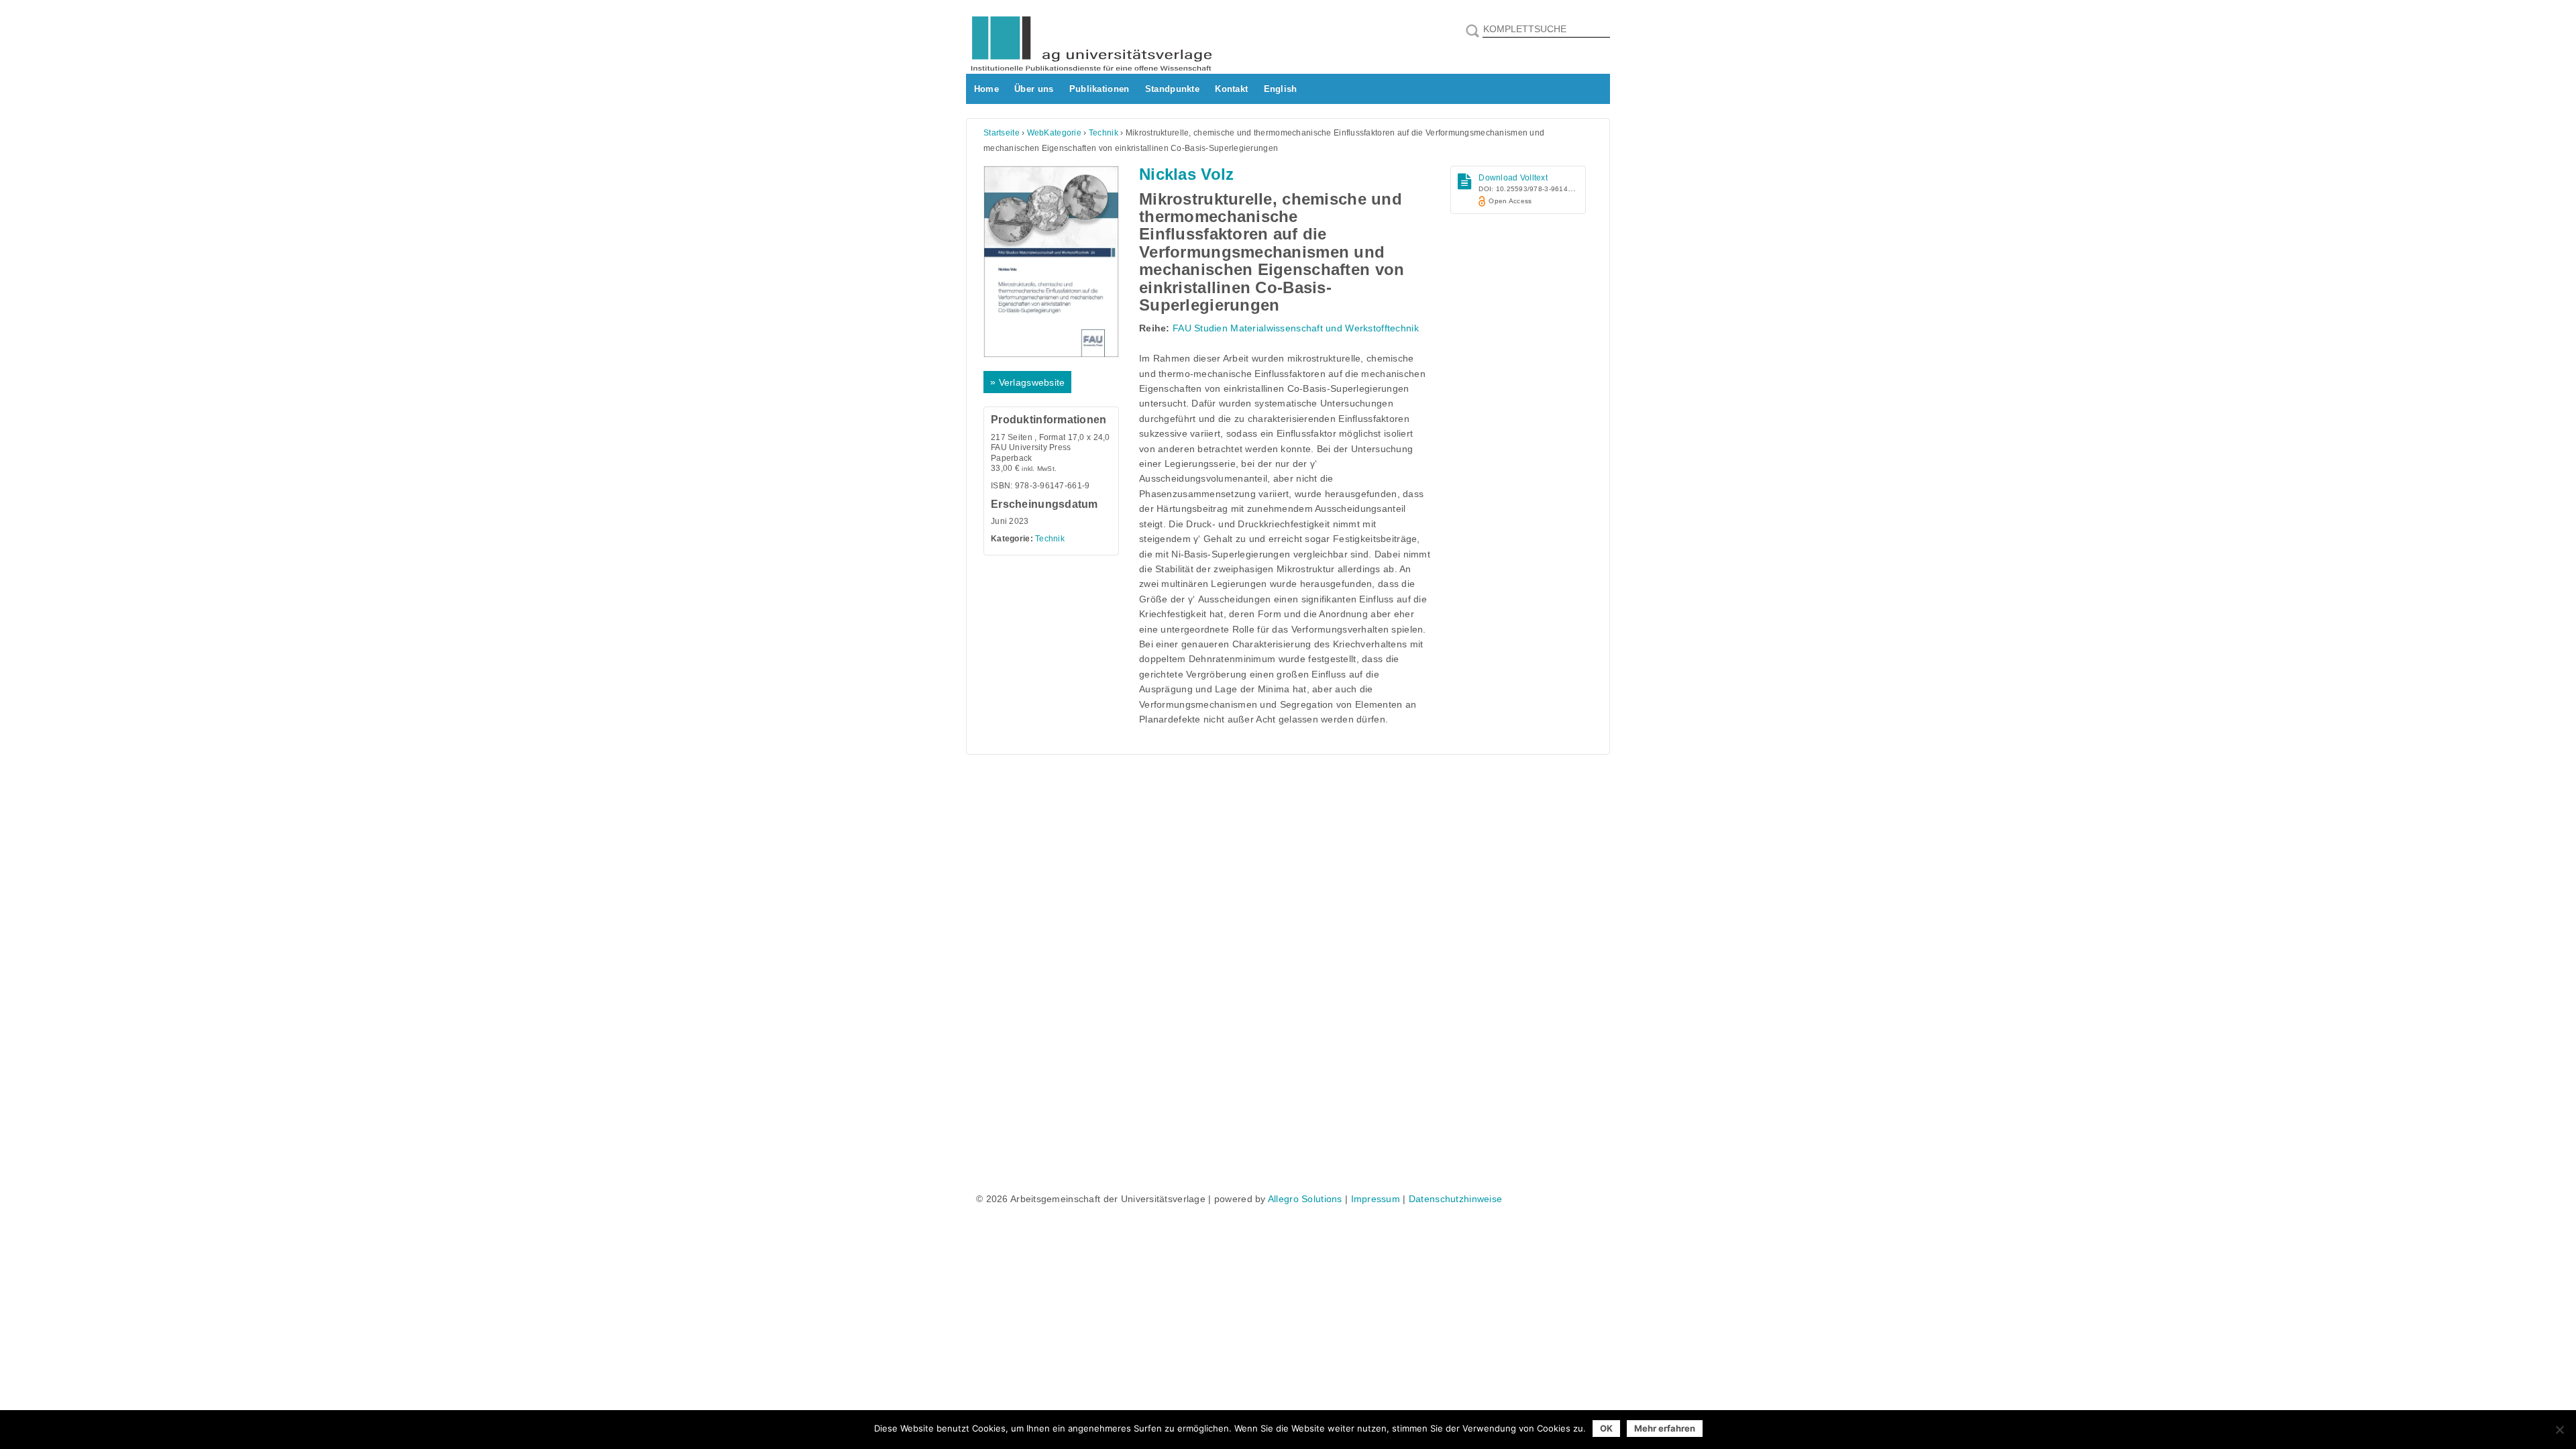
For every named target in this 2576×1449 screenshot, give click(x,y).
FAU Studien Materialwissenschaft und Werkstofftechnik (1296, 328)
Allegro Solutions (1305, 1199)
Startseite (1002, 133)
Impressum (1376, 1199)
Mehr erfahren (1665, 1428)
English (1281, 89)
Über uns (1034, 89)
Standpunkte (1172, 89)
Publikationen (1099, 89)
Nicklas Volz (1186, 174)
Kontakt (1231, 89)
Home (986, 89)
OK (1606, 1428)
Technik (1104, 133)
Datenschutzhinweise (1455, 1199)
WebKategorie (1054, 133)
